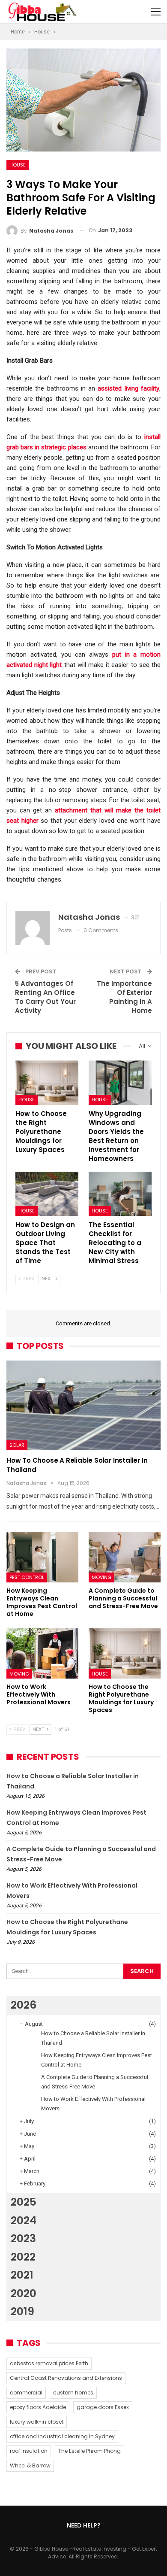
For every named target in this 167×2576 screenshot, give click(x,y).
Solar (17, 1445)
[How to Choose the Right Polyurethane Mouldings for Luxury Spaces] (47, 1083)
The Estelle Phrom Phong (89, 2451)
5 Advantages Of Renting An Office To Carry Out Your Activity (45, 997)
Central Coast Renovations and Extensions (66, 2378)
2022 (23, 2257)
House (18, 165)
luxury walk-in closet (37, 2422)
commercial (26, 2393)
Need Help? (84, 2525)
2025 (24, 2202)
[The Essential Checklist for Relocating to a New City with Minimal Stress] (120, 1194)
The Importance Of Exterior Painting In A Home (124, 997)
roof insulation (29, 2451)
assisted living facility (128, 388)
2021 (22, 2275)
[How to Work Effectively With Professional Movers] (42, 1654)
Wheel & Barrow (30, 2465)
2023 (23, 2238)
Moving (101, 1577)
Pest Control (27, 1577)
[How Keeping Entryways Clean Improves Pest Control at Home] (42, 1557)
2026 (24, 2005)
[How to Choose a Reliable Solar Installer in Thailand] (83, 1405)
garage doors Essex (103, 2407)
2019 (22, 2311)
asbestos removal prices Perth (49, 2363)
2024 (24, 2220)
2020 (24, 2293)
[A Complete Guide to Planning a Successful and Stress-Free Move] (125, 1557)
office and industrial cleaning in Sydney (62, 2436)
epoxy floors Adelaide (38, 2407)
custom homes (73, 2393)
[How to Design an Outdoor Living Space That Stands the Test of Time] (47, 1194)
